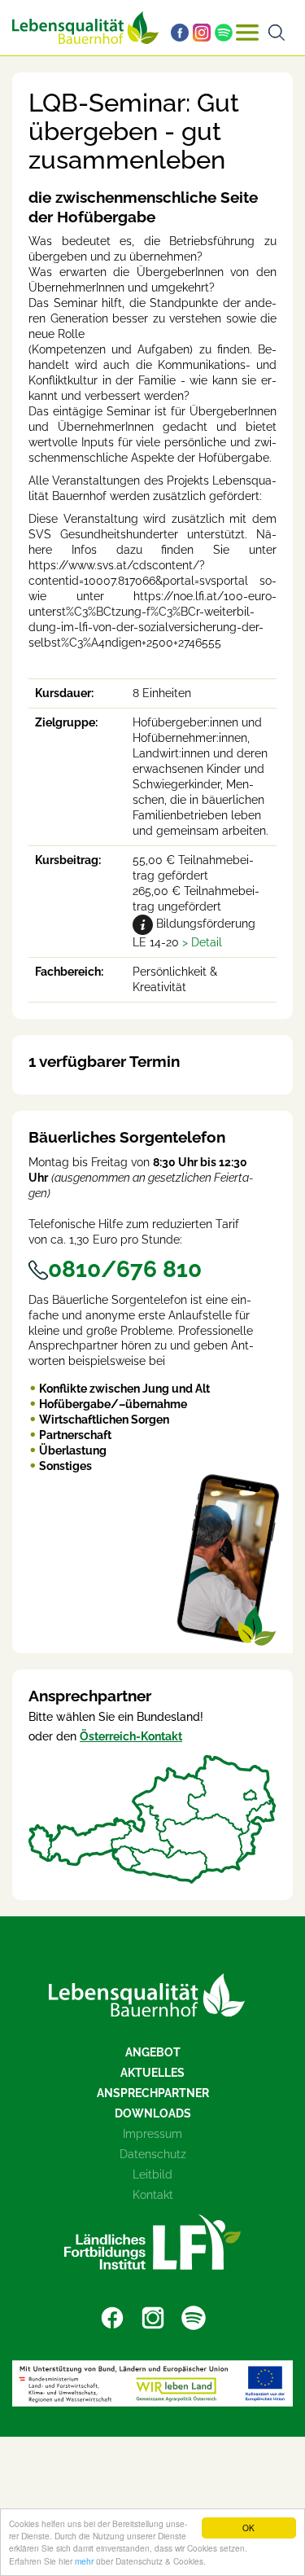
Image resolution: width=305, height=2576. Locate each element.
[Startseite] (147, 1995)
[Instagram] (204, 33)
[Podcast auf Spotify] (226, 33)
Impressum (152, 2134)
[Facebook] (182, 33)
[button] (202, 942)
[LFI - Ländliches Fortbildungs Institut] (152, 2242)
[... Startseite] (85, 28)
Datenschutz (153, 2154)
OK (248, 2528)
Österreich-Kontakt (131, 1736)
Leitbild (152, 2174)
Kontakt (153, 2195)
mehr (84, 2561)
